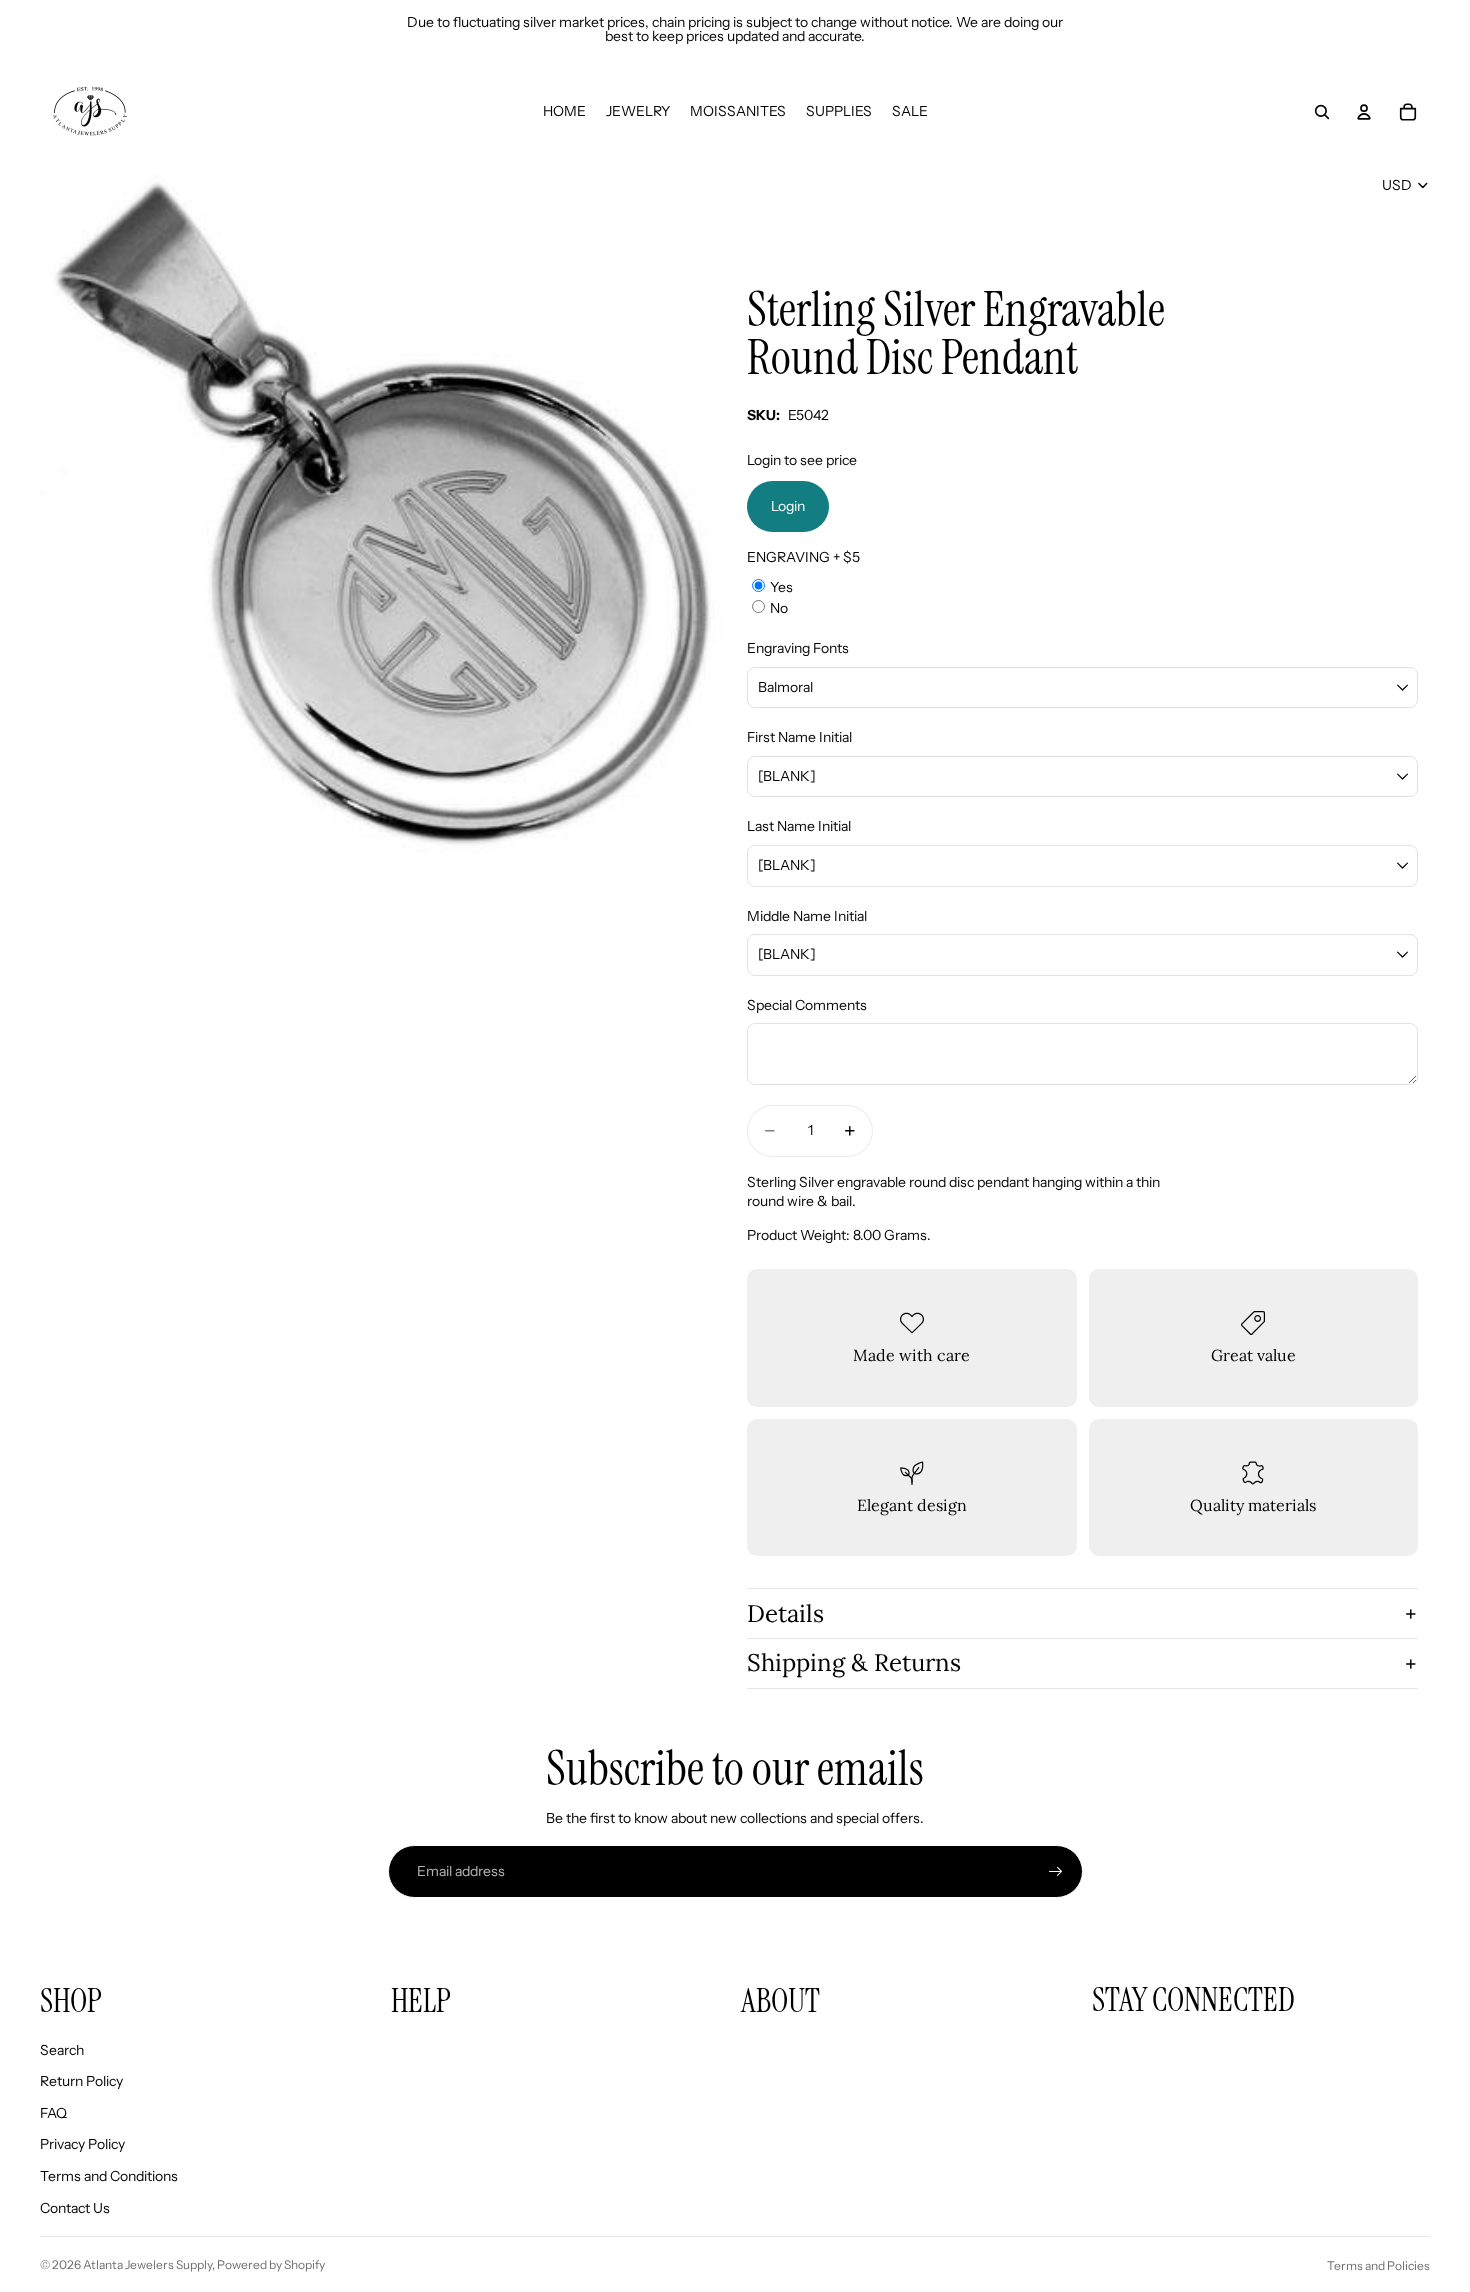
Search (62, 2050)
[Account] (1364, 112)
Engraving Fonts (798, 648)
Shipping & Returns (854, 1662)
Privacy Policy (82, 2144)
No (779, 608)
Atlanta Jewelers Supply (147, 2264)
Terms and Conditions (109, 2176)
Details (785, 1613)
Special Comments (807, 1005)
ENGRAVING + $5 (803, 557)
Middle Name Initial (807, 916)
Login (788, 506)
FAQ (53, 2113)
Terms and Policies (1378, 2265)
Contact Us (75, 2208)
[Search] (1322, 112)
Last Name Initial (799, 826)
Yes (781, 587)
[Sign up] (1056, 1872)
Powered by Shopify (271, 2264)
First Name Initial (799, 737)
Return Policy (81, 2081)
